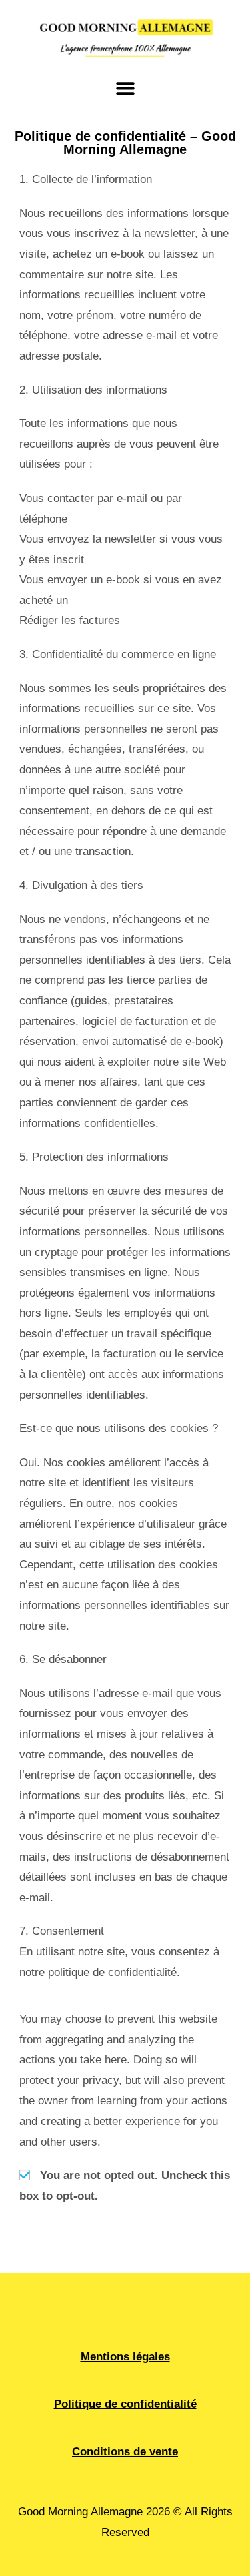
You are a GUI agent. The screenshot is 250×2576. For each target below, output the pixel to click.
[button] (125, 88)
